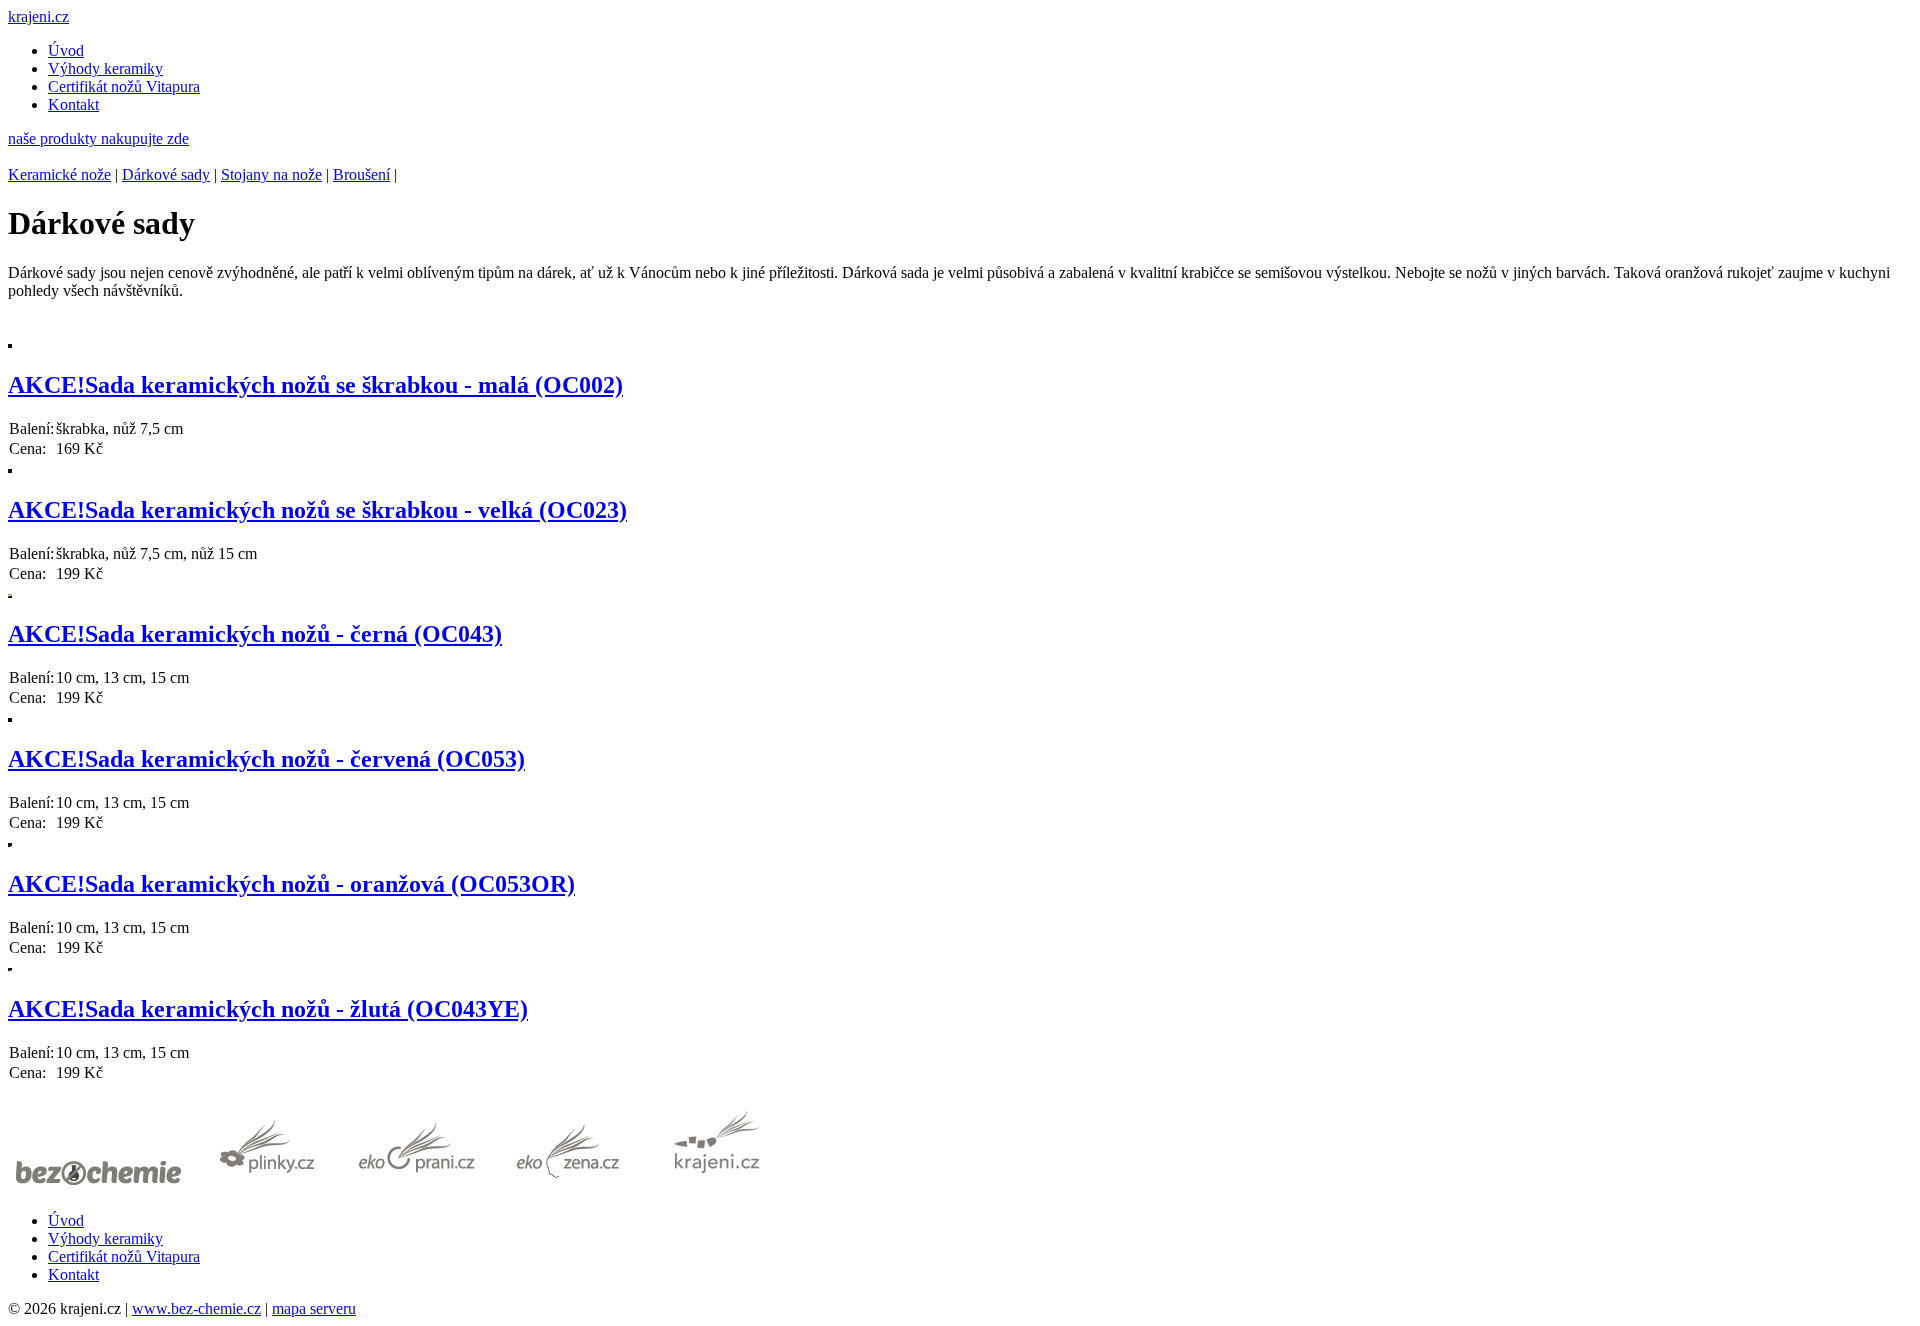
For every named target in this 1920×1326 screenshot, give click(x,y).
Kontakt (73, 104)
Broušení (361, 174)
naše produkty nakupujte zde (98, 138)
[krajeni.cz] (717, 1186)
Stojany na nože (271, 174)
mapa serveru (314, 1308)
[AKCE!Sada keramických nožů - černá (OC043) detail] (10, 592)
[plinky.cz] (267, 1186)
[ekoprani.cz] (417, 1186)
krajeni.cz (38, 16)
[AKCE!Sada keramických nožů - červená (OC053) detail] (10, 716)
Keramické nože (59, 174)
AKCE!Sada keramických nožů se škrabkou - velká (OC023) (317, 510)
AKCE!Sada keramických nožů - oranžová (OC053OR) (291, 884)
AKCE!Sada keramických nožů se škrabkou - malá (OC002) (315, 385)
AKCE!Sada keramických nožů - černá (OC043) (255, 634)
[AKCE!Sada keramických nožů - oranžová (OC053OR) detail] (10, 841)
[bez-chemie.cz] (99, 1186)
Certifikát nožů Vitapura (124, 86)
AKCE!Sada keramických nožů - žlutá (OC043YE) (268, 1009)
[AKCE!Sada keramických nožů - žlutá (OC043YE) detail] (10, 966)
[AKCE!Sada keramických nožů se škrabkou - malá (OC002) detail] (10, 342)
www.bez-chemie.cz (196, 1308)
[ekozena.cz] (567, 1186)
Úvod (66, 50)
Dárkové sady (166, 174)
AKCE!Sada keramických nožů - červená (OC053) (266, 759)
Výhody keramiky (105, 68)
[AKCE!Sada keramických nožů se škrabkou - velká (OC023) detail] (10, 467)
